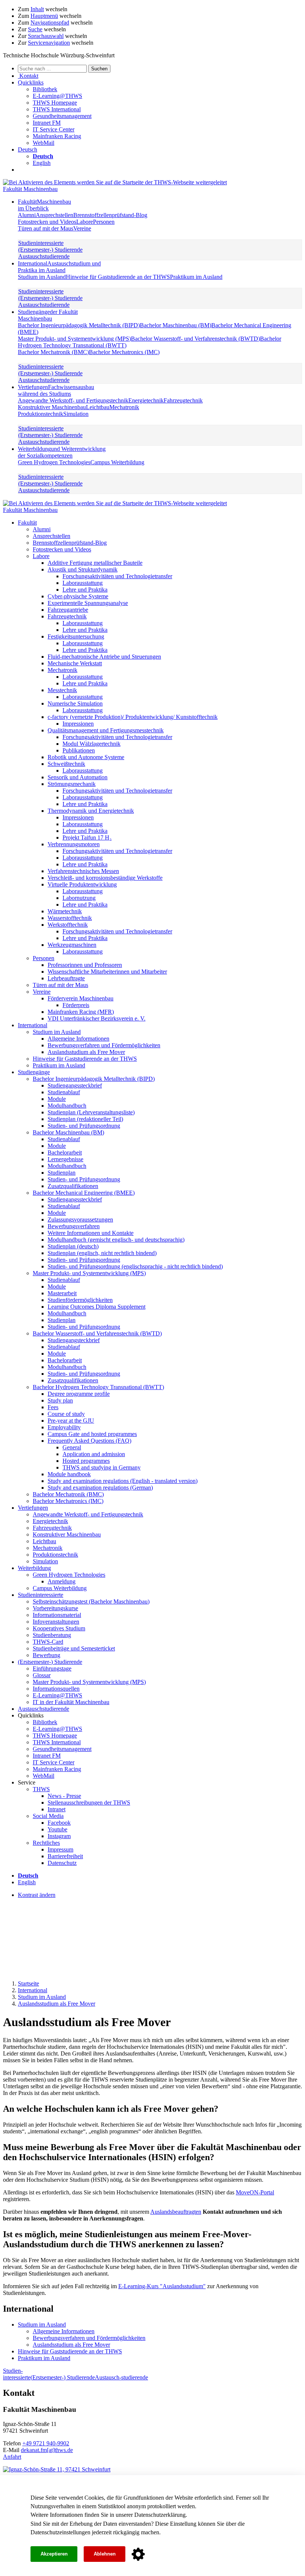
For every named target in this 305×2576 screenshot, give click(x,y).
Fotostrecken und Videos (47, 222)
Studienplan (62, 1173)
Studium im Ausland (42, 277)
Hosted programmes (86, 1461)
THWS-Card (48, 1642)
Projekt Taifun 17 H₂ (87, 838)
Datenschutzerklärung (160, 2515)
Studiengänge (48, 315)
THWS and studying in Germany (102, 1467)
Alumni (27, 215)
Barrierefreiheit (65, 1856)
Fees (53, 1407)
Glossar (42, 1675)
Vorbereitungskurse (55, 1608)
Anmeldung (62, 1581)
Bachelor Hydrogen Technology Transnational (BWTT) (98, 1387)
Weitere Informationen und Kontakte (91, 1233)
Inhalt (37, 9)
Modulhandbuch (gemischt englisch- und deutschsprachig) (116, 1240)
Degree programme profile (79, 1394)
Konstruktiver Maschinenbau (52, 407)
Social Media (48, 1816)
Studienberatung (52, 1635)
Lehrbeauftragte (66, 978)
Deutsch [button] (28, 149)
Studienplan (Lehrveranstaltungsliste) (91, 1112)
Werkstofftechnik (68, 925)
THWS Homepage (55, 103)
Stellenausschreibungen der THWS (89, 1803)
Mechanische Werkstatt (75, 663)
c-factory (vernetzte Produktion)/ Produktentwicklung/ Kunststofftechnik (133, 717)
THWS (41, 1789)
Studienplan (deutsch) (73, 1246)
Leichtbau (98, 407)
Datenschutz (62, 1863)
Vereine (82, 228)
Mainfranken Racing (57, 136)
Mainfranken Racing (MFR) (81, 1012)
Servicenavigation (49, 43)
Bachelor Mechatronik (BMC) (53, 352)
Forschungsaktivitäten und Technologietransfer (117, 576)
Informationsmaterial (57, 1615)
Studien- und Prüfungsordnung (84, 1126)
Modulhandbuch (67, 1106)
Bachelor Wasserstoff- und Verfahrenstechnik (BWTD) (195, 339)
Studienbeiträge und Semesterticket (74, 1648)
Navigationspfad (50, 23)
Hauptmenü (44, 16)
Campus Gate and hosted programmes (92, 1434)
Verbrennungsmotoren (74, 844)
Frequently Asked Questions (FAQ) (89, 1441)
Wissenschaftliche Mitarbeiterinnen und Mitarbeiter (107, 972)
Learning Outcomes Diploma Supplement (97, 1307)
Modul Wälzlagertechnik (91, 744)
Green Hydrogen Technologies (54, 462)
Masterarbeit (62, 1293)
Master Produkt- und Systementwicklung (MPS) (74, 339)
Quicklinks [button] (31, 82)
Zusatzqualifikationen (73, 1186)
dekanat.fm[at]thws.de (47, 2450)
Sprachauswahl (46, 36)
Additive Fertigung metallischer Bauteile (95, 563)
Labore (85, 222)
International (59, 267)
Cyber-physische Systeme (78, 596)
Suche (35, 29)
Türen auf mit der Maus (46, 228)
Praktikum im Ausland (196, 277)
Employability (64, 1427)
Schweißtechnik (66, 764)
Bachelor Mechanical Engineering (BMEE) (84, 1193)
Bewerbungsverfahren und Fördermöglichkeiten (104, 1045)
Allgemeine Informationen (78, 1039)
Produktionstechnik (41, 414)
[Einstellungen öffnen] (138, 2554)
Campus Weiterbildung (117, 462)
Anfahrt (12, 2457)
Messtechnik (62, 690)
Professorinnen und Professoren (85, 965)
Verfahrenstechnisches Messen (83, 871)
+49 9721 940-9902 (46, 2443)
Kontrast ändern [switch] (37, 1895)
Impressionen (78, 724)
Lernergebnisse (65, 1159)
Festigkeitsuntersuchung (76, 636)
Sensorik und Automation (78, 777)
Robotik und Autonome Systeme (86, 757)
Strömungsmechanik (72, 784)
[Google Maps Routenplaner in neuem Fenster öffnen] (57, 2469)
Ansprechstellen (54, 215)
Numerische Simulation (75, 703)
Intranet (57, 1809)
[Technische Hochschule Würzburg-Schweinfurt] (115, 182)
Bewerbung (46, 1655)
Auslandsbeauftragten (176, 2212)
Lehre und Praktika (85, 590)
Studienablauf (64, 1092)
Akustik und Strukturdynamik (83, 569)
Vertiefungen (56, 390)
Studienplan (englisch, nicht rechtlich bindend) (102, 1253)
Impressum (60, 1849)
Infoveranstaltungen (56, 1622)
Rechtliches (46, 1843)
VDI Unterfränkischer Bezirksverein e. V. (97, 1018)
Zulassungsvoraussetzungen (80, 1219)
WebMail (44, 143)
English (42, 163)
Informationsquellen (56, 1689)
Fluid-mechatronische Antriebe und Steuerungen (104, 657)
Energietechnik (146, 400)
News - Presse (64, 1796)
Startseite (28, 1983)
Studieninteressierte (41, 243)
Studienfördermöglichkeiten (80, 1300)
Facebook (59, 1823)
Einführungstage (52, 1668)
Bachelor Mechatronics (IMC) (124, 352)
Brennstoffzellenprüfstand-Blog (110, 215)
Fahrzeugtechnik (183, 400)
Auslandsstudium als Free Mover (86, 1052)
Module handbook (69, 1474)
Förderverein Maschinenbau (81, 998)
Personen (104, 222)
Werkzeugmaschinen (72, 945)
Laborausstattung (83, 583)
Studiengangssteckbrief (75, 1085)
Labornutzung (79, 898)
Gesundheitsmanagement (62, 116)
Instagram (59, 1836)
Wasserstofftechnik (70, 918)
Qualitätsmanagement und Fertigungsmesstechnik (106, 730)
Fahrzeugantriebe (68, 610)
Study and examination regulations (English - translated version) (123, 1481)
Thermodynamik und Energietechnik (91, 811)
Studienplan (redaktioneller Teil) (85, 1119)
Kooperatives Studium (59, 1628)
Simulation (76, 414)
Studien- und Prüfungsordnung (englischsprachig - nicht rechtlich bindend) (135, 1266)
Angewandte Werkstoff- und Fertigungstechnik (73, 400)
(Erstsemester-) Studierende (50, 250)
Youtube (57, 1829)
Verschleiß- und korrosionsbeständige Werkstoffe (105, 878)
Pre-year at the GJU (71, 1421)
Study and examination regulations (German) (100, 1488)
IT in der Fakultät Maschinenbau (71, 1702)
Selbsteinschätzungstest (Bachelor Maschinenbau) (91, 1601)
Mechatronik (124, 407)
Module (57, 1099)
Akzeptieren (54, 2554)
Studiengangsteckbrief (74, 1340)
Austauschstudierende (44, 256)
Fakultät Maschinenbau (30, 189)
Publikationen (79, 750)
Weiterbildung (62, 452)
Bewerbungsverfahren (74, 1226)
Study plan (60, 1400)
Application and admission (94, 1454)
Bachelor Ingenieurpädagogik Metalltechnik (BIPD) (79, 325)
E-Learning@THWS (57, 96)
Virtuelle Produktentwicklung (82, 884)
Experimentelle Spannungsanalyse (88, 603)
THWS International (57, 109)
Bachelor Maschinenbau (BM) (176, 325)
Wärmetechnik (65, 911)
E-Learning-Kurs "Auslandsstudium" (162, 2286)
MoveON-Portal (255, 2192)
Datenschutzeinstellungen (60, 2532)
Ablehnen (105, 2554)
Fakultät (44, 205)
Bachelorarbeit (65, 1152)
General (72, 1447)
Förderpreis (76, 1005)
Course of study (66, 1414)
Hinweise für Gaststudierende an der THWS (118, 277)
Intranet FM (47, 123)
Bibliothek (45, 89)
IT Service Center (54, 129)
